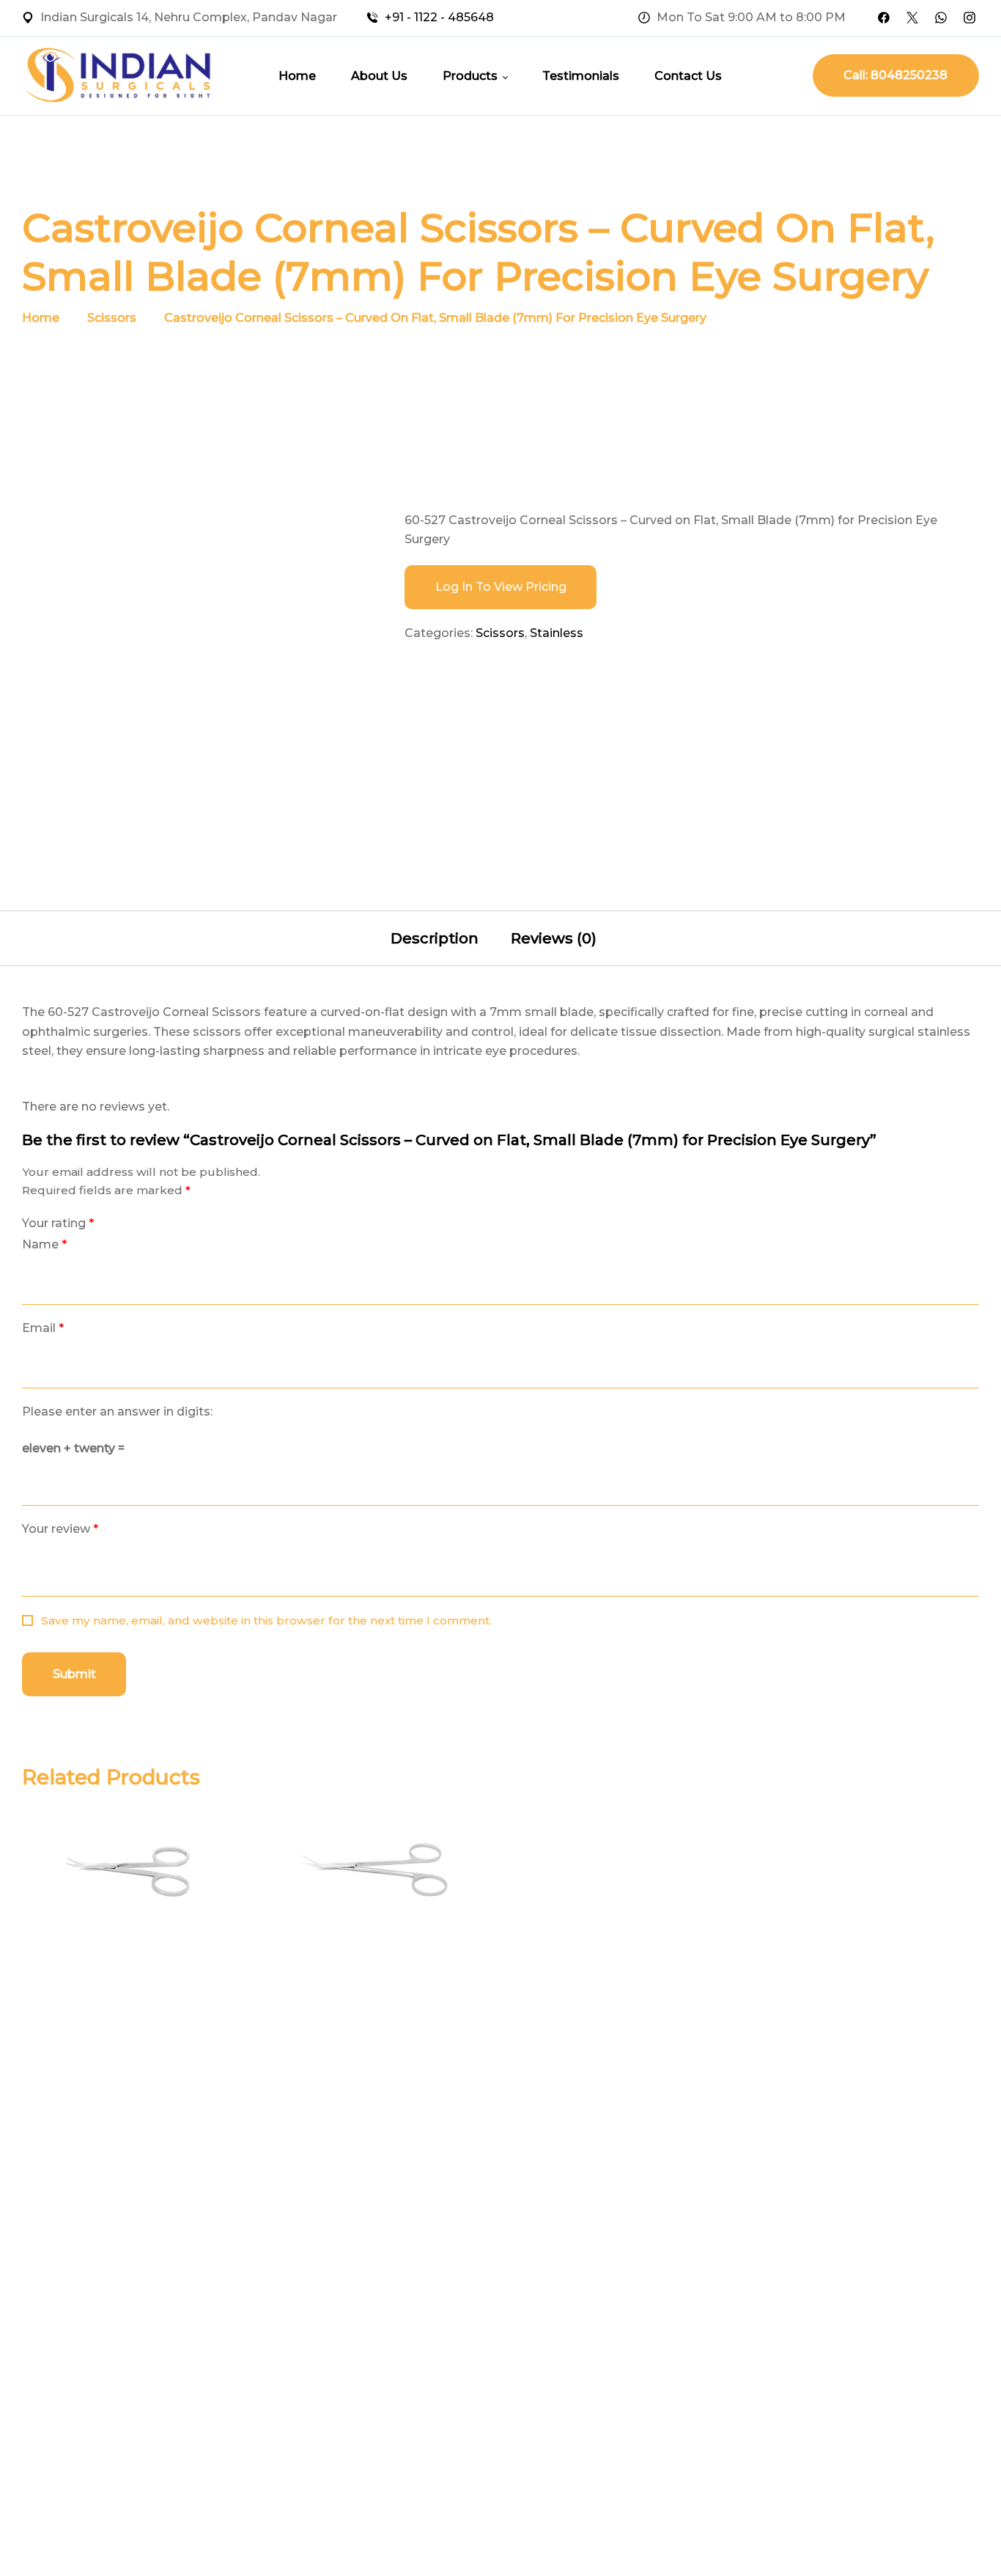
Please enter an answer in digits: (117, 1412)
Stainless (557, 633)
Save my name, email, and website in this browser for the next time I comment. (266, 1620)
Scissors (112, 318)
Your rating (58, 1223)
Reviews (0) (554, 938)
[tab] (435, 938)
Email (43, 1328)
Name (44, 1244)
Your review (60, 1529)
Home (41, 318)
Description (435, 938)
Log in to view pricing (501, 587)
